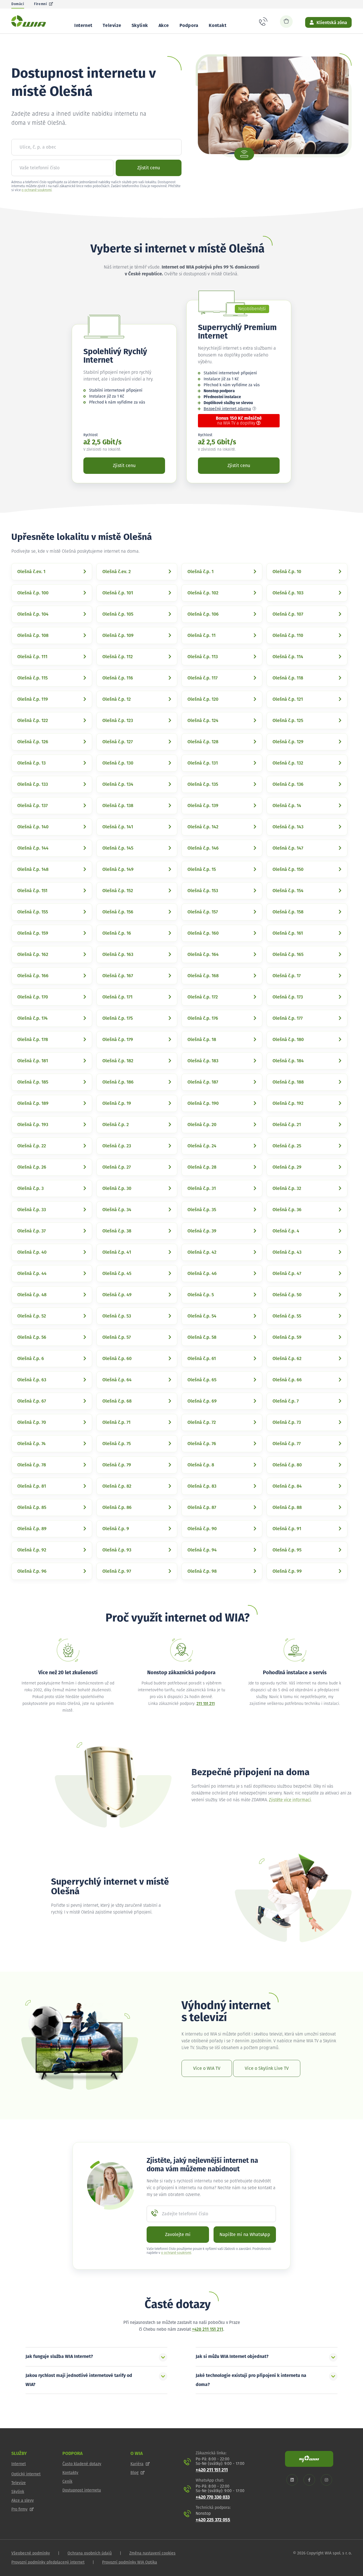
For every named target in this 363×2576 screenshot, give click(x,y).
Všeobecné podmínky (31, 2553)
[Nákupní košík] (286, 22)
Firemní (40, 4)
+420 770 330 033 (213, 2497)
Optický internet (26, 2474)
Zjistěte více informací (290, 1800)
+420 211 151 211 (208, 2329)
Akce (164, 26)
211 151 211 (206, 1704)
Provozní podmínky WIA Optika (130, 2562)
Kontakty (70, 2473)
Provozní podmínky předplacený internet (48, 2562)
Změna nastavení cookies (152, 2553)
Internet (83, 26)
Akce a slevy (23, 2501)
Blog (134, 2473)
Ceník (67, 2482)
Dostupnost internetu (82, 2490)
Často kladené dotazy (82, 2464)
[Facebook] (309, 2480)
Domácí (18, 4)
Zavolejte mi (178, 2235)
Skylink (140, 26)
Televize (112, 26)
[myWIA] (309, 2459)
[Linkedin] (292, 2480)
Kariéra (137, 2464)
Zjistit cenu (149, 168)
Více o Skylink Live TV (267, 2068)
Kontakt (218, 26)
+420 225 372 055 (213, 2520)
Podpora (189, 26)
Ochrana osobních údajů (90, 2553)
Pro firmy (19, 2509)
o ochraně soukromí (37, 190)
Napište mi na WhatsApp (245, 2235)
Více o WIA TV (207, 2068)
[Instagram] (326, 2480)
